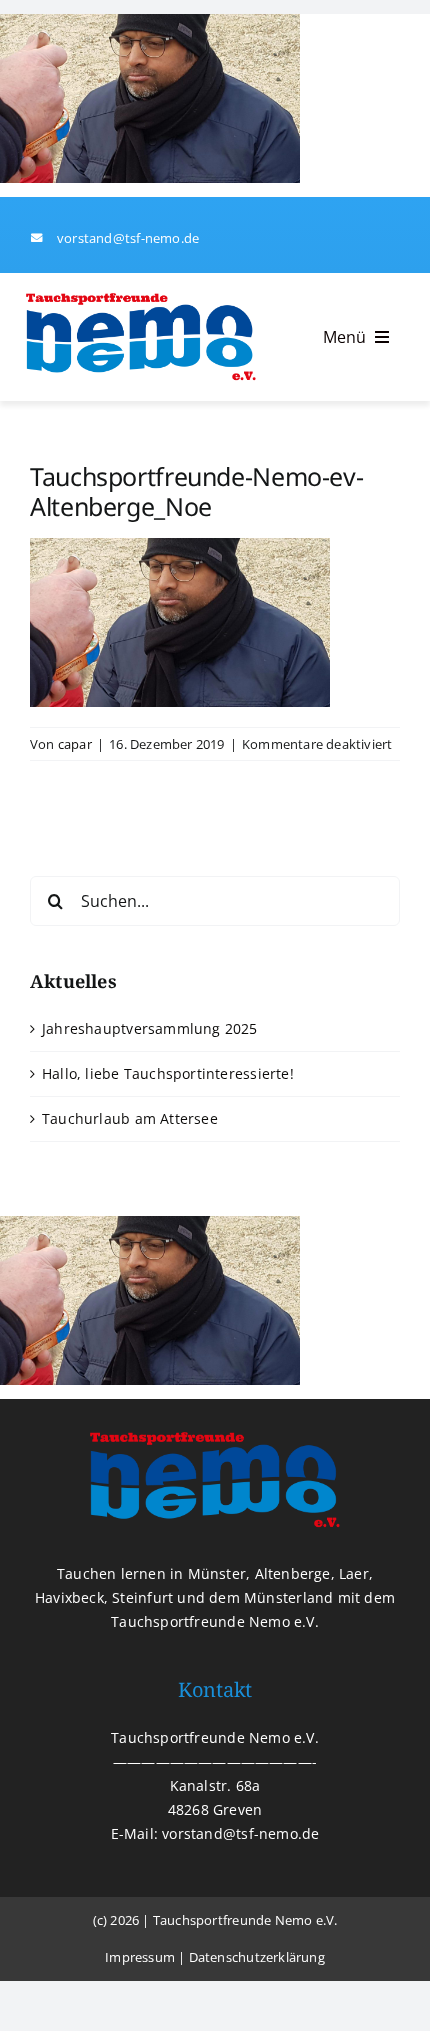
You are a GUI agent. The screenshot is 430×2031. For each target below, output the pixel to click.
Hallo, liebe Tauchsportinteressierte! (168, 1073)
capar (75, 744)
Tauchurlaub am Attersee (130, 1118)
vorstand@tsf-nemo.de (128, 238)
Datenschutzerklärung (257, 1957)
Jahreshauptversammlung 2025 (150, 1028)
